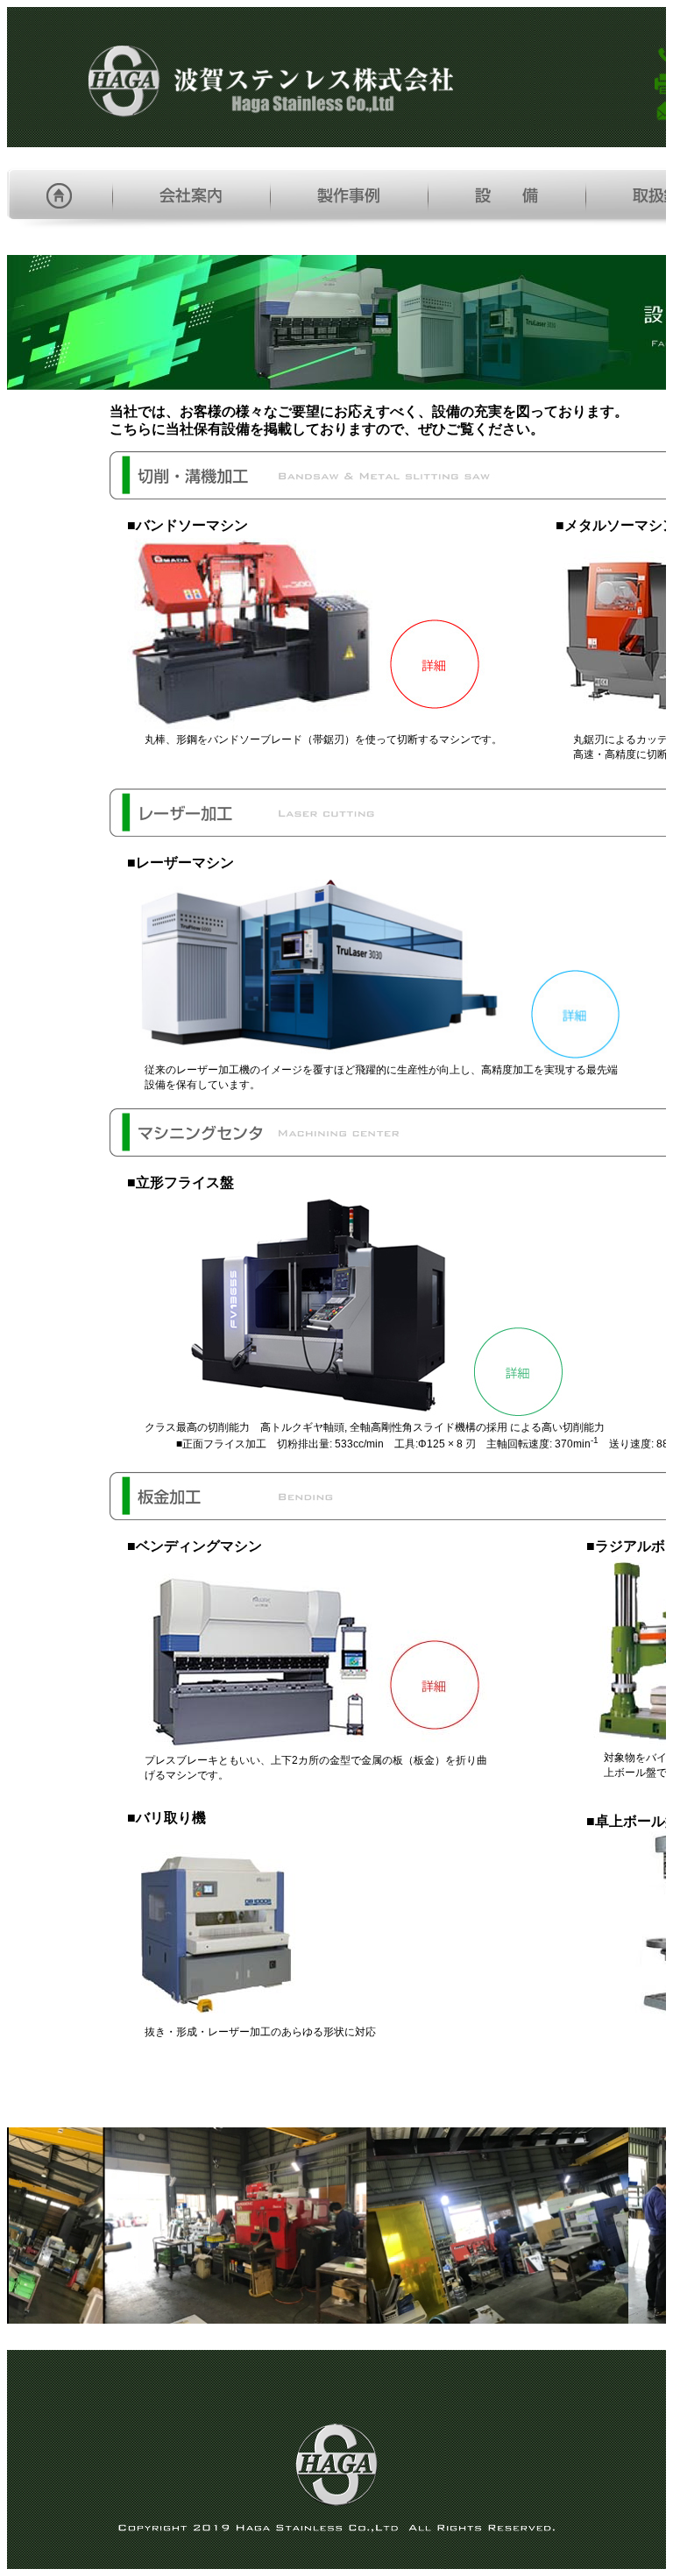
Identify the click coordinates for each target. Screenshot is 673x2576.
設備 (507, 196)
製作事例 (349, 196)
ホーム (60, 196)
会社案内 (191, 196)
